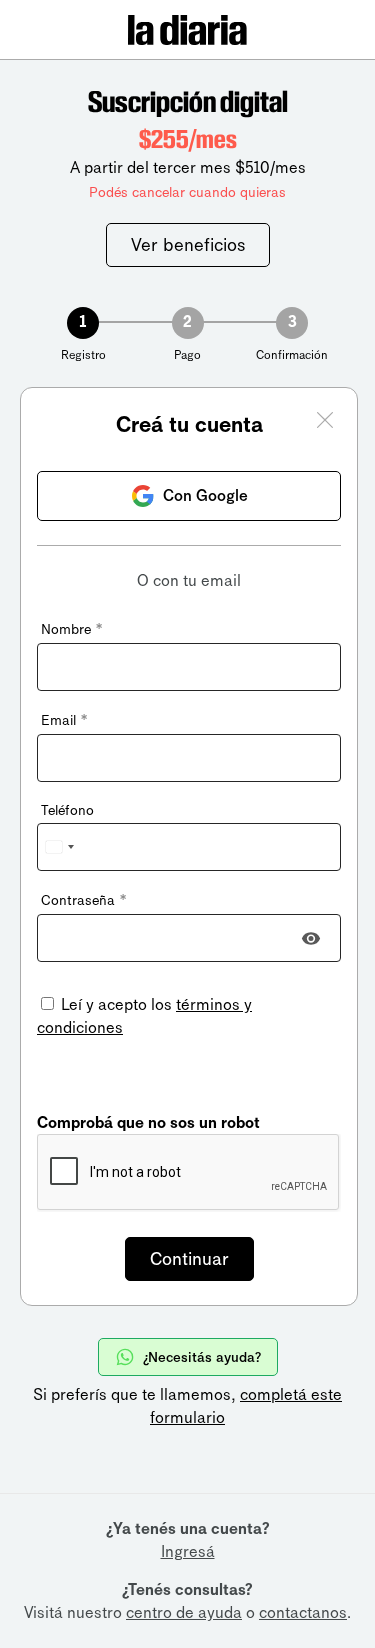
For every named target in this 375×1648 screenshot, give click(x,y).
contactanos (303, 1612)
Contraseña (83, 900)
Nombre (71, 629)
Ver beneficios (188, 245)
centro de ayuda (184, 1612)
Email (64, 720)
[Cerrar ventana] (325, 423)
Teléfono (67, 810)
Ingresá (188, 1551)
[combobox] (59, 847)
